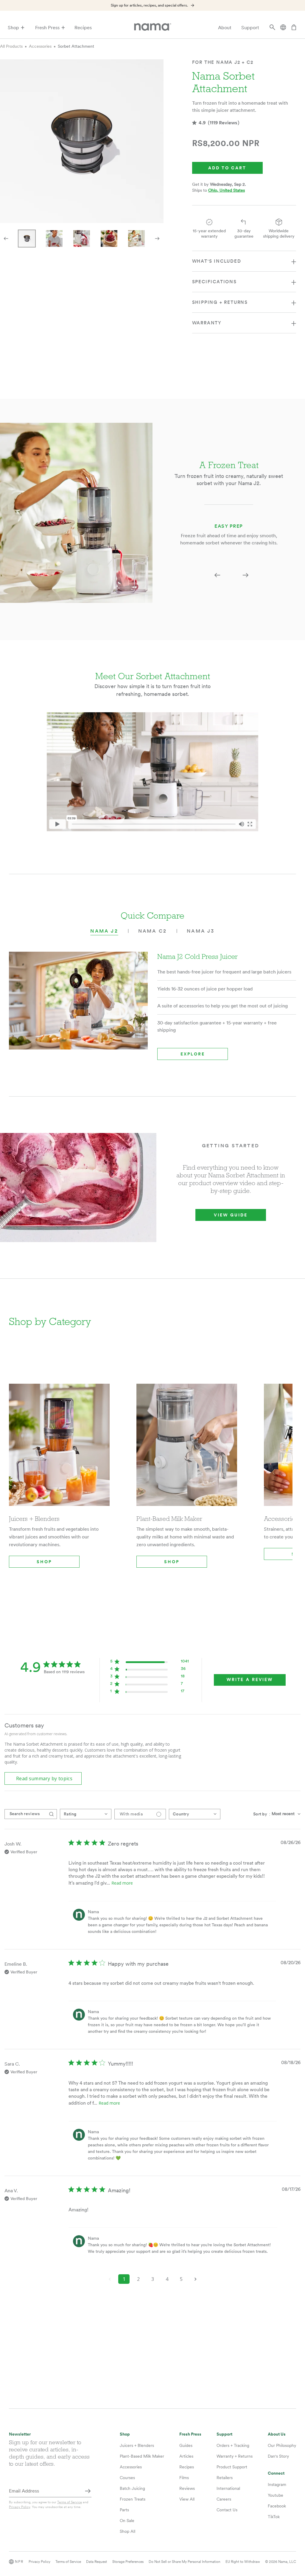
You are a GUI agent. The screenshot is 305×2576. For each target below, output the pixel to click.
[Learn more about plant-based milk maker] (187, 1449)
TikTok (274, 2517)
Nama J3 (201, 931)
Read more (122, 1883)
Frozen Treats (133, 2499)
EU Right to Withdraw (243, 2562)
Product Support (232, 2467)
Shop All (127, 2531)
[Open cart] (294, 28)
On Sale (127, 2521)
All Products (11, 46)
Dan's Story (278, 2456)
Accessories (40, 46)
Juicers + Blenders (137, 2445)
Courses (127, 2478)
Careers (224, 2499)
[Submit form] (88, 2491)
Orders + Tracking (233, 2445)
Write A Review (250, 1680)
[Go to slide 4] (109, 239)
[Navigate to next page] (195, 2279)
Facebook (277, 2506)
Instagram (277, 2484)
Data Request (97, 2562)
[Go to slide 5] (136, 239)
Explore (193, 1054)
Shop (13, 28)
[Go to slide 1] (27, 239)
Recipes (83, 28)
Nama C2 (152, 931)
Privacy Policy (20, 2507)
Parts (124, 2510)
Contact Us (227, 2510)
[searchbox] (25, 1814)
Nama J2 (104, 931)
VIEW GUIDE (231, 1215)
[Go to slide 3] (82, 239)
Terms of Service (70, 2502)
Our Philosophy (282, 2445)
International (228, 2488)
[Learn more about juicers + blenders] (59, 1449)
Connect (276, 2473)
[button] (217, 575)
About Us (277, 2434)
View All (187, 2499)
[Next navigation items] (157, 239)
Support (250, 28)
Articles (186, 2456)
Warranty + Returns (235, 2456)
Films (184, 2478)
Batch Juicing (132, 2488)
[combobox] (86, 1814)
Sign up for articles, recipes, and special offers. (149, 5)
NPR (19, 2562)
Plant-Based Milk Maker (142, 2456)
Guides (186, 2445)
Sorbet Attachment (76, 46)
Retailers (225, 2478)
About (225, 28)
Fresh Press (47, 28)
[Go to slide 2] (54, 239)
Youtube (276, 2495)
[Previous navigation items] (6, 239)
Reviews (187, 2488)
